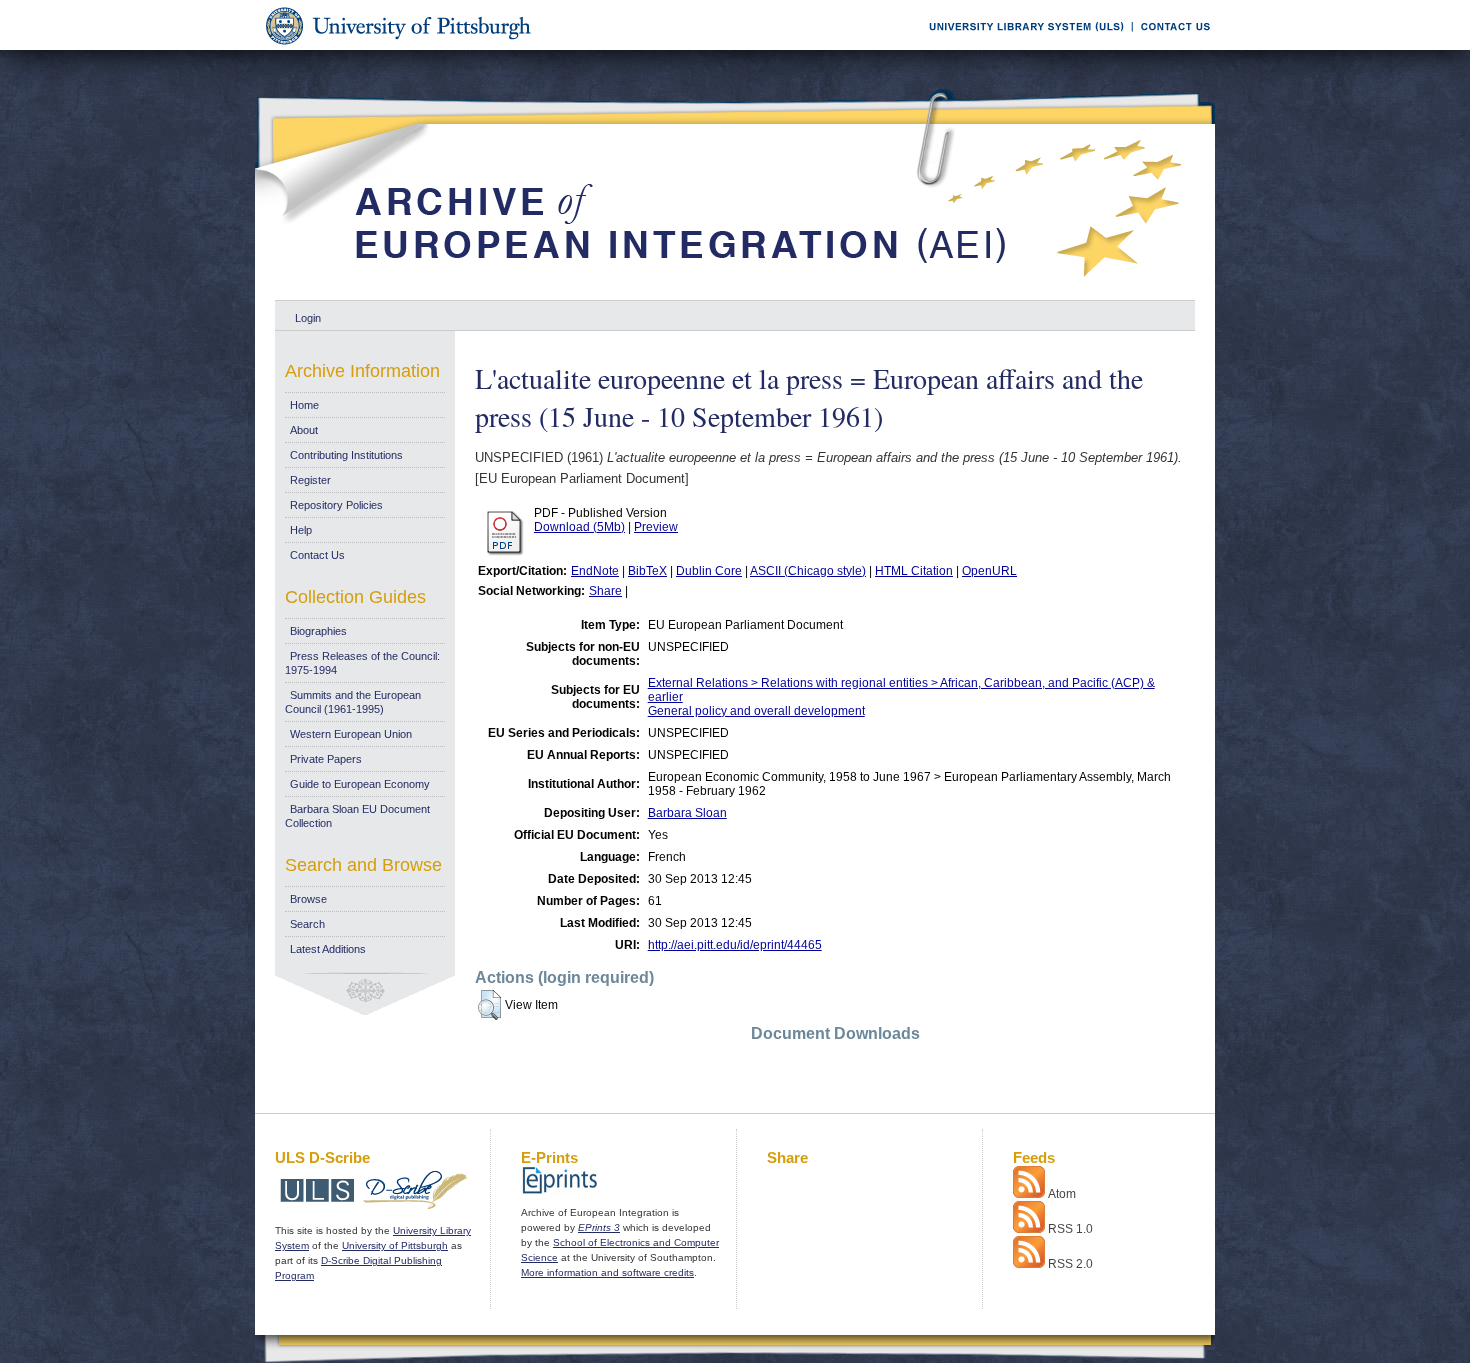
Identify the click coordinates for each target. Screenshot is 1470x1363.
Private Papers (326, 759)
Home (304, 405)
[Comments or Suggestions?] (1171, 46)
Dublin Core (709, 571)
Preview (656, 527)
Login (308, 318)
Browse (308, 899)
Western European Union (351, 734)
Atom (1062, 1194)
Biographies (318, 631)
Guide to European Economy (360, 784)
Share (605, 591)
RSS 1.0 (1070, 1229)
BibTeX (647, 571)
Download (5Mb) (579, 527)
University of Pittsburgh (395, 1245)
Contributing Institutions (346, 455)
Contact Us (317, 555)
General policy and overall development (756, 711)
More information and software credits (607, 1272)
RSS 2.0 (1070, 1264)
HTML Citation (914, 571)
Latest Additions (328, 949)
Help (301, 530)
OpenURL (989, 571)
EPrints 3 (599, 1227)
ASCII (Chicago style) (808, 571)
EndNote (595, 571)
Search (307, 924)
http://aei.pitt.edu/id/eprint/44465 (735, 945)
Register (310, 480)
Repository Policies (336, 505)
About (304, 430)
